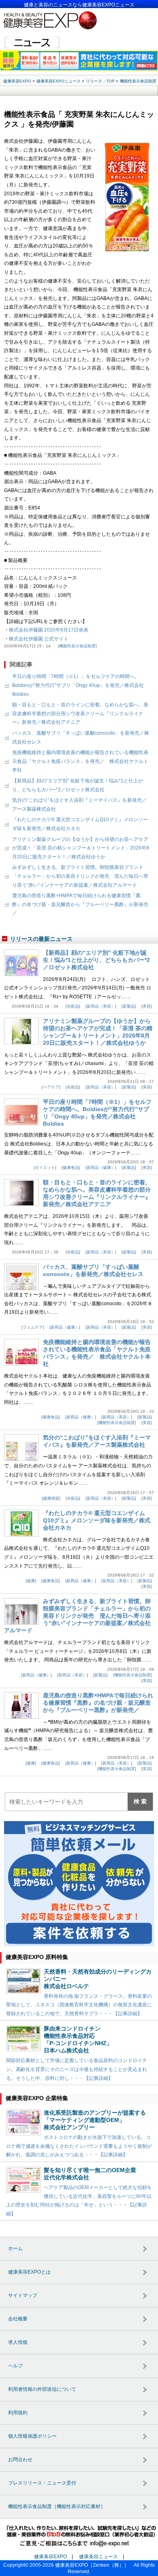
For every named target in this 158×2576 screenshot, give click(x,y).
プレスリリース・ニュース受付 (42, 2483)
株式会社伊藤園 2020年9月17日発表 (49, 630)
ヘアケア (51, 1087)
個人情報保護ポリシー (32, 2436)
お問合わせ (20, 2460)
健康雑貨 (51, 1498)
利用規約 (18, 2413)
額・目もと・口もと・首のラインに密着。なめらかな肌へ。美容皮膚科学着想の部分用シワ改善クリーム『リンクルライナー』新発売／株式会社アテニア (80, 713)
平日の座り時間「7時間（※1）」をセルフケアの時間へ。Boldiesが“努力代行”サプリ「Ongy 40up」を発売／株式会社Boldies (78, 685)
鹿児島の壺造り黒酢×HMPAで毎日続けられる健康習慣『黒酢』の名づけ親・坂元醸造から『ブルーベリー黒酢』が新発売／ (80, 904)
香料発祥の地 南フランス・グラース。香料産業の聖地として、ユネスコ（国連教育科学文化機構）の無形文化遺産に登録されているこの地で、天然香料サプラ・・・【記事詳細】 (79, 2005)
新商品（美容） (101, 1006)
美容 (147, 1006)
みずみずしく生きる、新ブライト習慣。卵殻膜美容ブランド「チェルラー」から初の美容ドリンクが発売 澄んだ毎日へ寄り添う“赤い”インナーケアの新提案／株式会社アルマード (80, 876)
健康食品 (71, 1168)
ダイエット (45, 1168)
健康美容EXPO (50, 2557)
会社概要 (18, 2319)
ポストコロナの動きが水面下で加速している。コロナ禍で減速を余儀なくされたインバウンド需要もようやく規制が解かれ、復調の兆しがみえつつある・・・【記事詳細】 (79, 2146)
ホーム (15, 2248)
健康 (31, 1581)
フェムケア (33, 1327)
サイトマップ (23, 2295)
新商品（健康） (101, 1168)
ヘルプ (15, 2366)
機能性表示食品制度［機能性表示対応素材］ (57, 2506)
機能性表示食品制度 (77, 646)
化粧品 (73, 1006)
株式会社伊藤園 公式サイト (39, 639)
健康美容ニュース (98, 2557)
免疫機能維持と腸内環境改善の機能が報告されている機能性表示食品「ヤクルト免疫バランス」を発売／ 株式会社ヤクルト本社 (80, 761)
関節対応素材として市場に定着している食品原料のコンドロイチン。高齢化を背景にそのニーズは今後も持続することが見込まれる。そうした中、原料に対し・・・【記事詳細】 (77, 2069)
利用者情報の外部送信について (42, 2389)
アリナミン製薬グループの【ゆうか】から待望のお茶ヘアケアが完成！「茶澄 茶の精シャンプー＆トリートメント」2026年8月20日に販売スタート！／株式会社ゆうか (81, 848)
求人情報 (18, 2342)
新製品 (129, 1006)
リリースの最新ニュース (41, 939)
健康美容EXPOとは (29, 2272)
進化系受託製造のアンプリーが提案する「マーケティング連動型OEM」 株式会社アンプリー (95, 2120)
